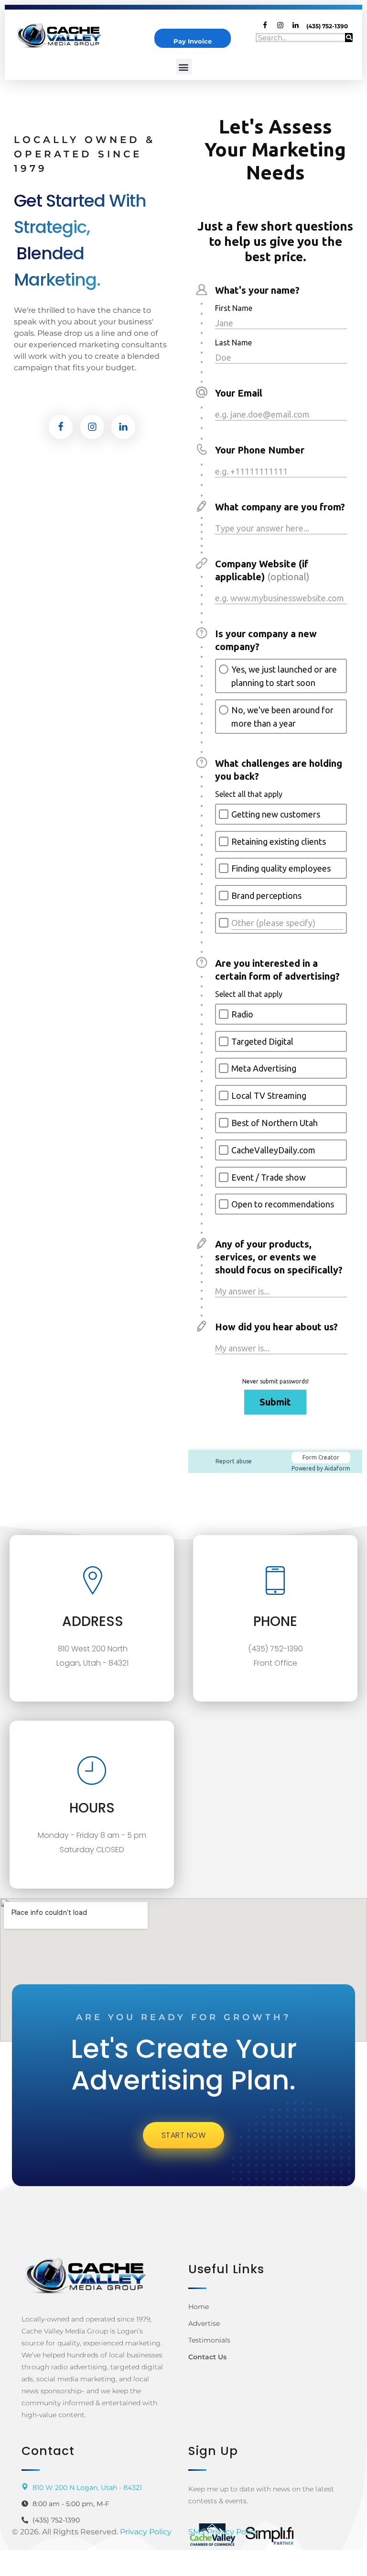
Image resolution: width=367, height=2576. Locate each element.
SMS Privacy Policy (223, 2532)
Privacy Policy (146, 2532)
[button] (184, 67)
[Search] (349, 38)
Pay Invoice (193, 41)
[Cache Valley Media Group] (64, 35)
